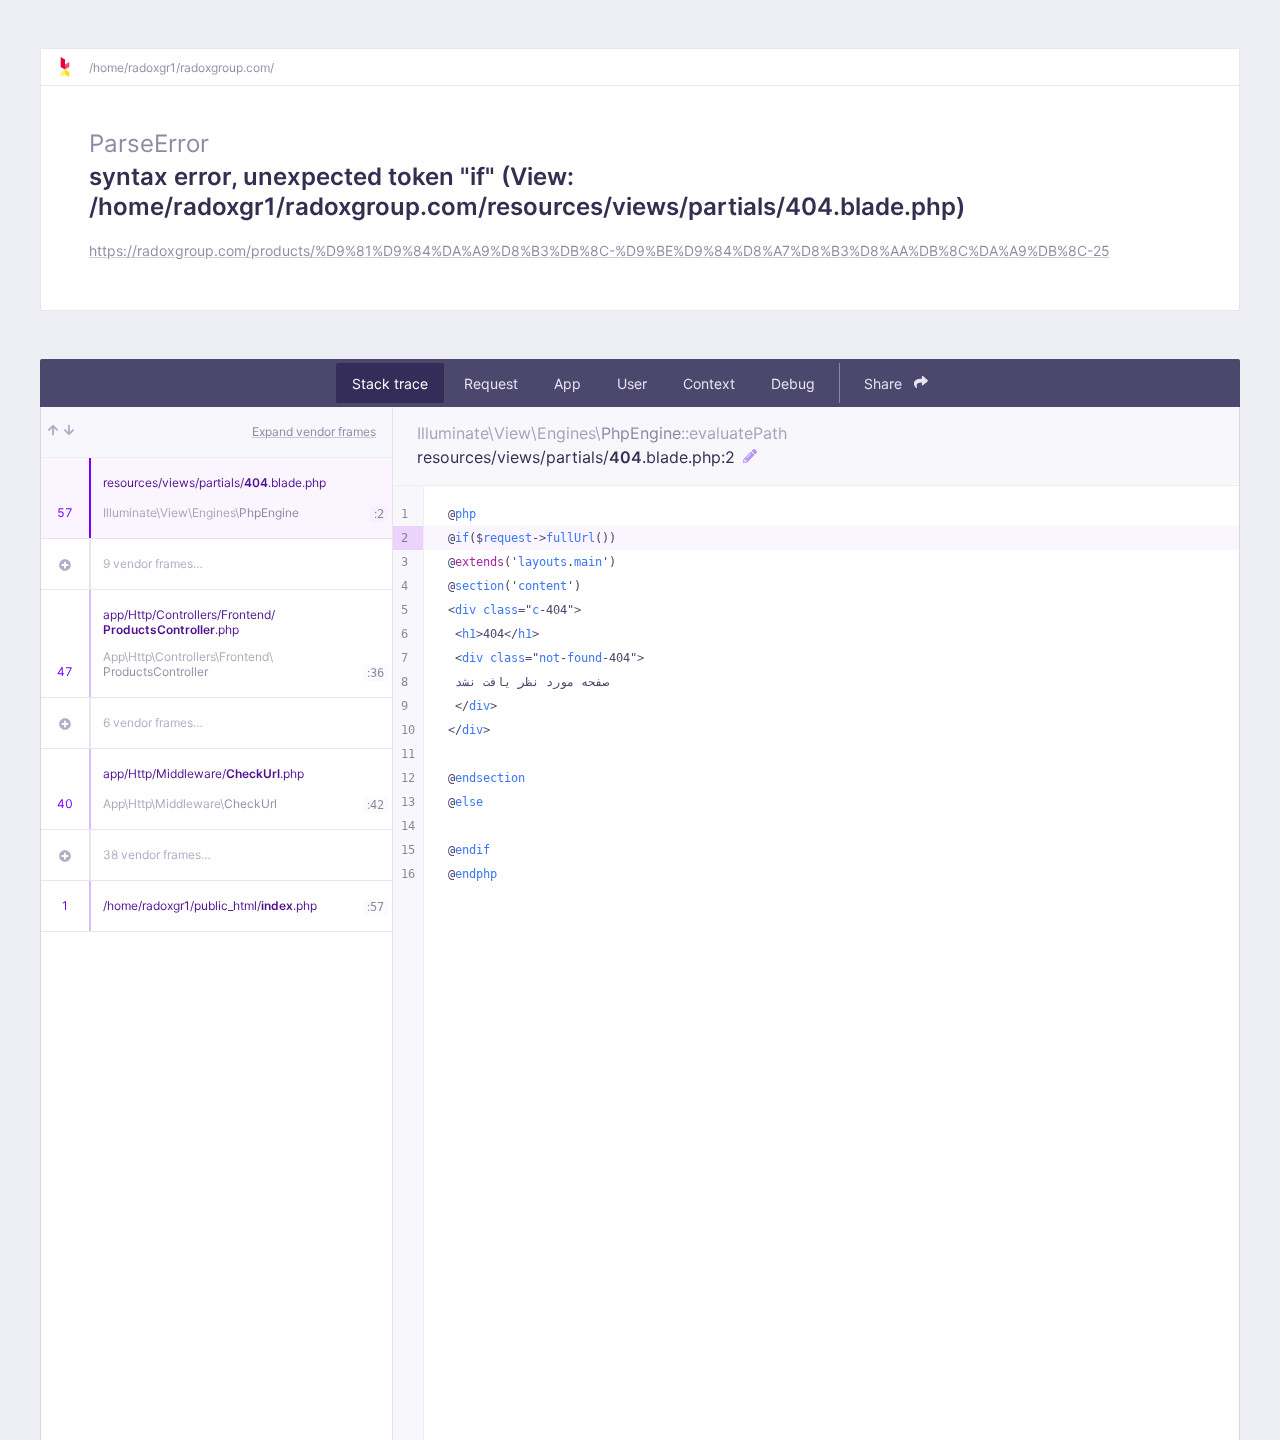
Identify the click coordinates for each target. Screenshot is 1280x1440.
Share (885, 383)
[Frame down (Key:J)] (69, 432)
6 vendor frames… (153, 722)
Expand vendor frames (314, 431)
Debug (793, 383)
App (567, 383)
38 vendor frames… (157, 854)
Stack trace (390, 383)
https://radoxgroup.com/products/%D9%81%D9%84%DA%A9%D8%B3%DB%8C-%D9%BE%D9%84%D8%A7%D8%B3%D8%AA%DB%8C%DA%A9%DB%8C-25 (599, 250)
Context (709, 383)
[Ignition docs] (73, 67)
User (632, 383)
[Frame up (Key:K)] (53, 432)
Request (491, 383)
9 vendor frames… (153, 563)
